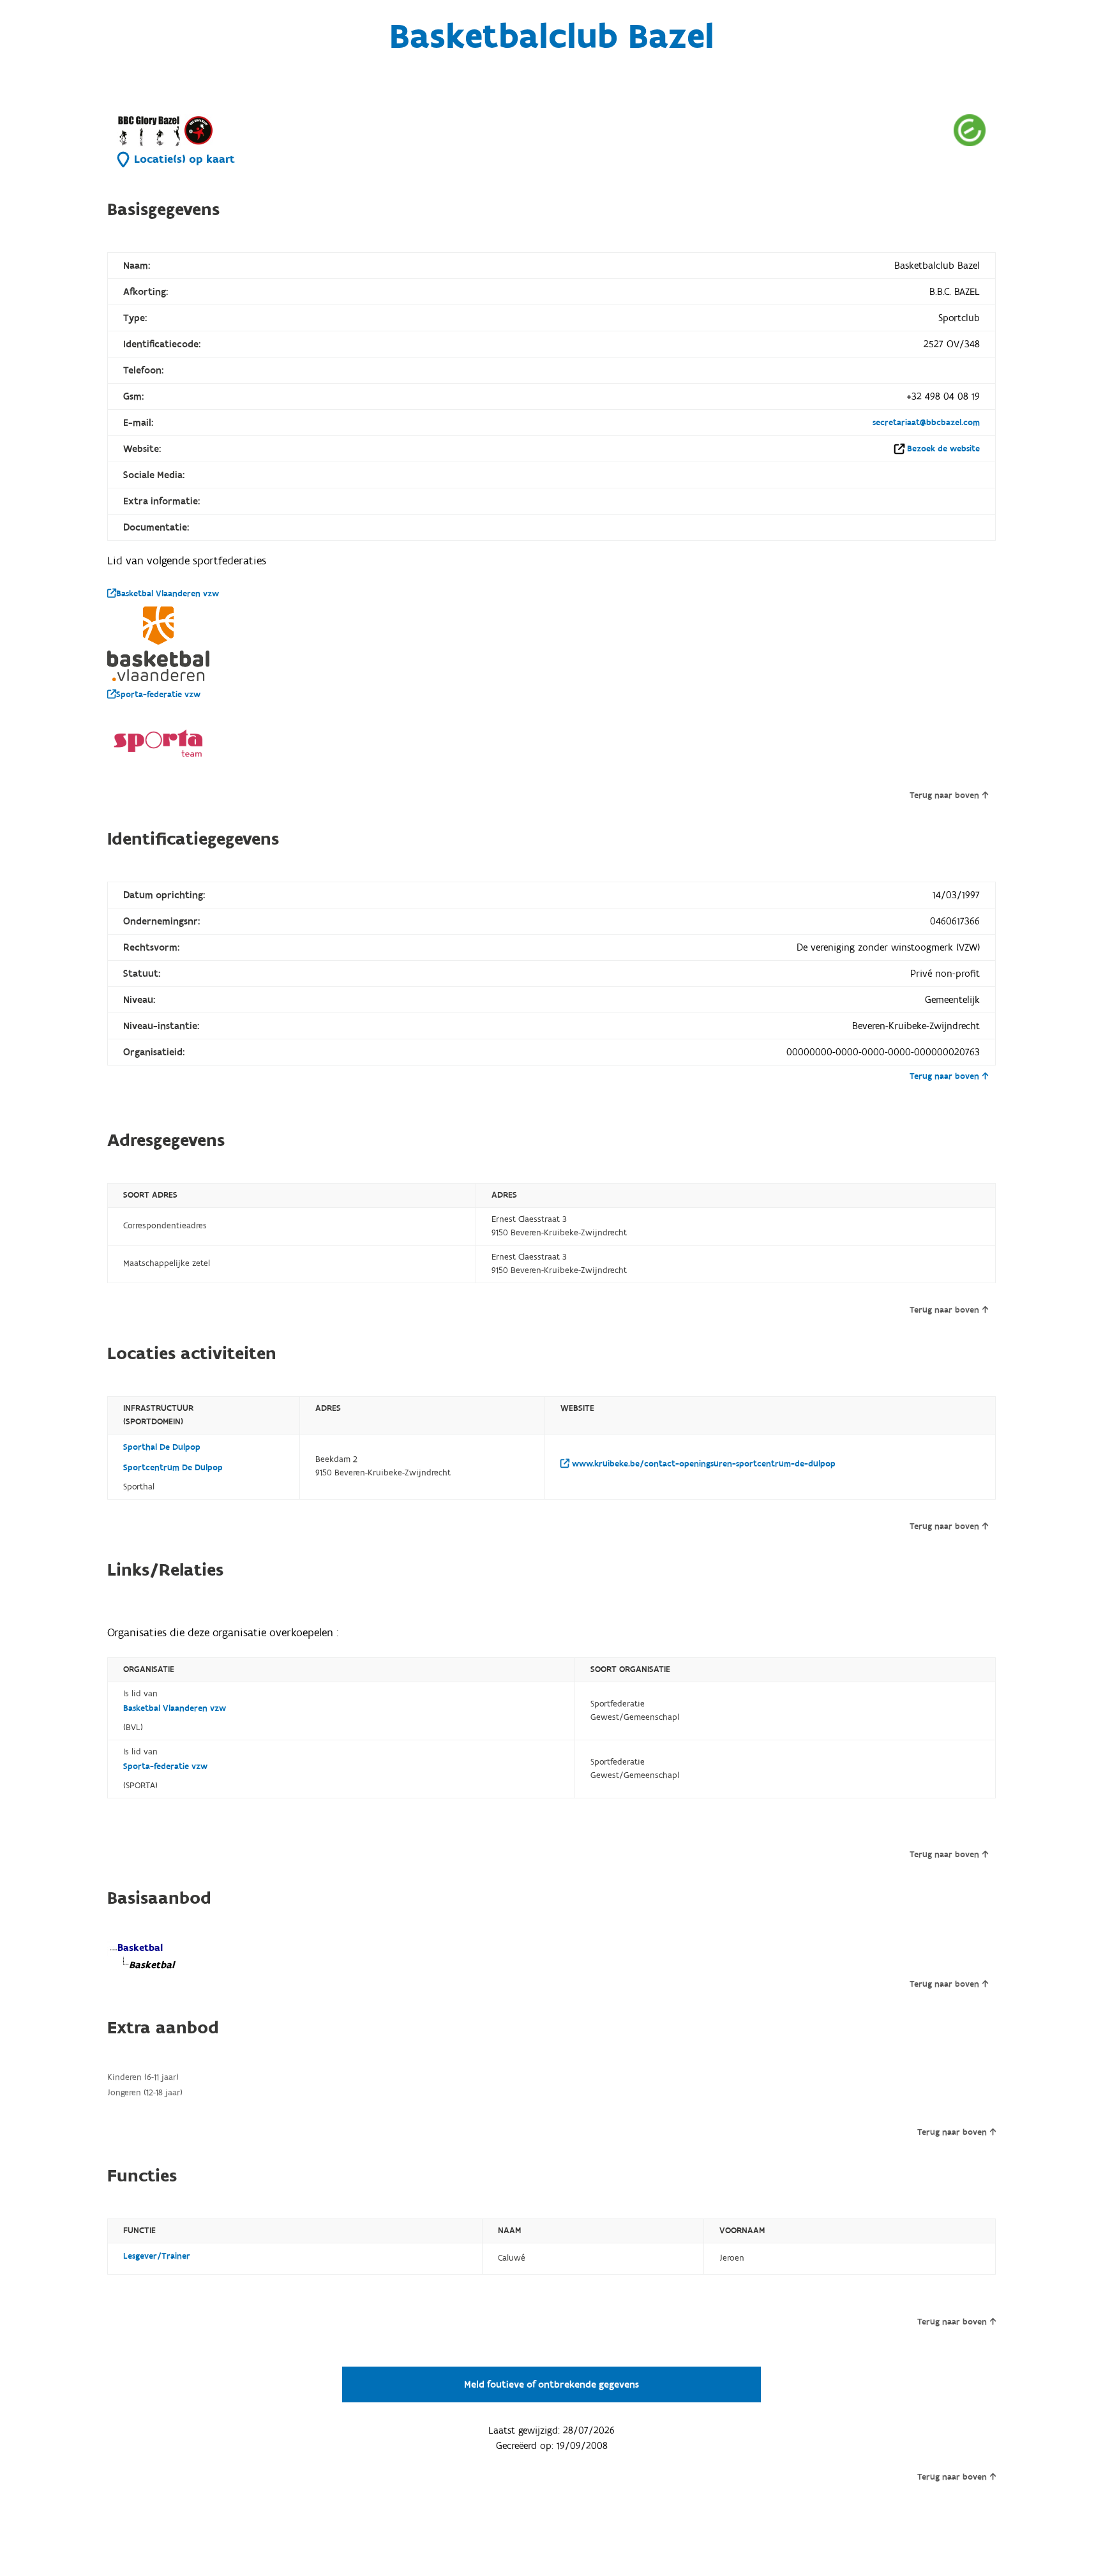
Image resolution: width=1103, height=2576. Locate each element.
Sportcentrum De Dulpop (173, 1468)
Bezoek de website (943, 449)
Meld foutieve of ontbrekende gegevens (551, 2384)
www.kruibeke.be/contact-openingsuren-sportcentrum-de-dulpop (702, 1464)
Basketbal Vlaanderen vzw (168, 594)
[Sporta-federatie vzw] (158, 743)
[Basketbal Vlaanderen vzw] (158, 644)
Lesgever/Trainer (157, 2256)
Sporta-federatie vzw (158, 695)
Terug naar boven (944, 795)
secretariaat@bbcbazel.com (926, 423)
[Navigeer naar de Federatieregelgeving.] (970, 130)
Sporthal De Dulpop (162, 1447)
